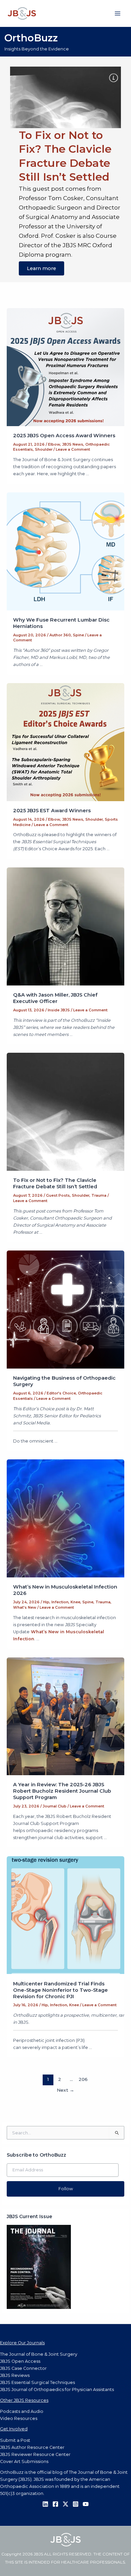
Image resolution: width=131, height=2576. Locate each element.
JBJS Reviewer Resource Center (35, 2454)
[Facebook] (55, 2504)
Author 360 (60, 635)
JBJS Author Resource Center (32, 2447)
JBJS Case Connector (23, 2368)
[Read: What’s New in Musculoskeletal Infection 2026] (66, 1518)
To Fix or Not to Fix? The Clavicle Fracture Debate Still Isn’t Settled (55, 1183)
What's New (25, 1607)
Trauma (99, 1195)
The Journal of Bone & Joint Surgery (39, 2354)
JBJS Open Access (20, 2361)
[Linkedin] (45, 2504)
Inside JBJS (59, 1010)
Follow (66, 2189)
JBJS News (73, 444)
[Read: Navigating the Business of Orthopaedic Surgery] (66, 1309)
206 (83, 2079)
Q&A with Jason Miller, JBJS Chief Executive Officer (55, 998)
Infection (60, 1602)
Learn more (41, 268)
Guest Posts (58, 1195)
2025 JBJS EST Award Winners (52, 811)
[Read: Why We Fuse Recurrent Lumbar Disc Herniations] (66, 551)
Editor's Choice (61, 1393)
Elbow (54, 444)
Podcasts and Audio (22, 2411)
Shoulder (44, 449)
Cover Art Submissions (24, 2461)
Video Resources (19, 2418)
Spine (78, 635)
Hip (46, 1602)
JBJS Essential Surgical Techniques (37, 2382)
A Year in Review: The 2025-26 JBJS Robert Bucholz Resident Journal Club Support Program (62, 1791)
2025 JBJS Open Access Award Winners (64, 436)
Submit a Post (15, 2440)
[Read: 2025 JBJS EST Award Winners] (66, 742)
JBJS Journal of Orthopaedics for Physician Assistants (57, 2390)
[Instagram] (76, 2504)
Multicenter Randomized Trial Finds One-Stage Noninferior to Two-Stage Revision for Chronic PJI (60, 1990)
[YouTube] (86, 2504)
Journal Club (55, 1806)
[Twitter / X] (65, 2504)
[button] (65, 97)
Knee (75, 1602)
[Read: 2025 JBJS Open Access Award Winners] (66, 367)
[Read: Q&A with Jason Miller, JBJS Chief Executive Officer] (66, 926)
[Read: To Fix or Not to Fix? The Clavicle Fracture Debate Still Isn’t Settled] (66, 1111)
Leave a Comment (73, 449)
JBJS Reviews (15, 2375)
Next (65, 2090)
